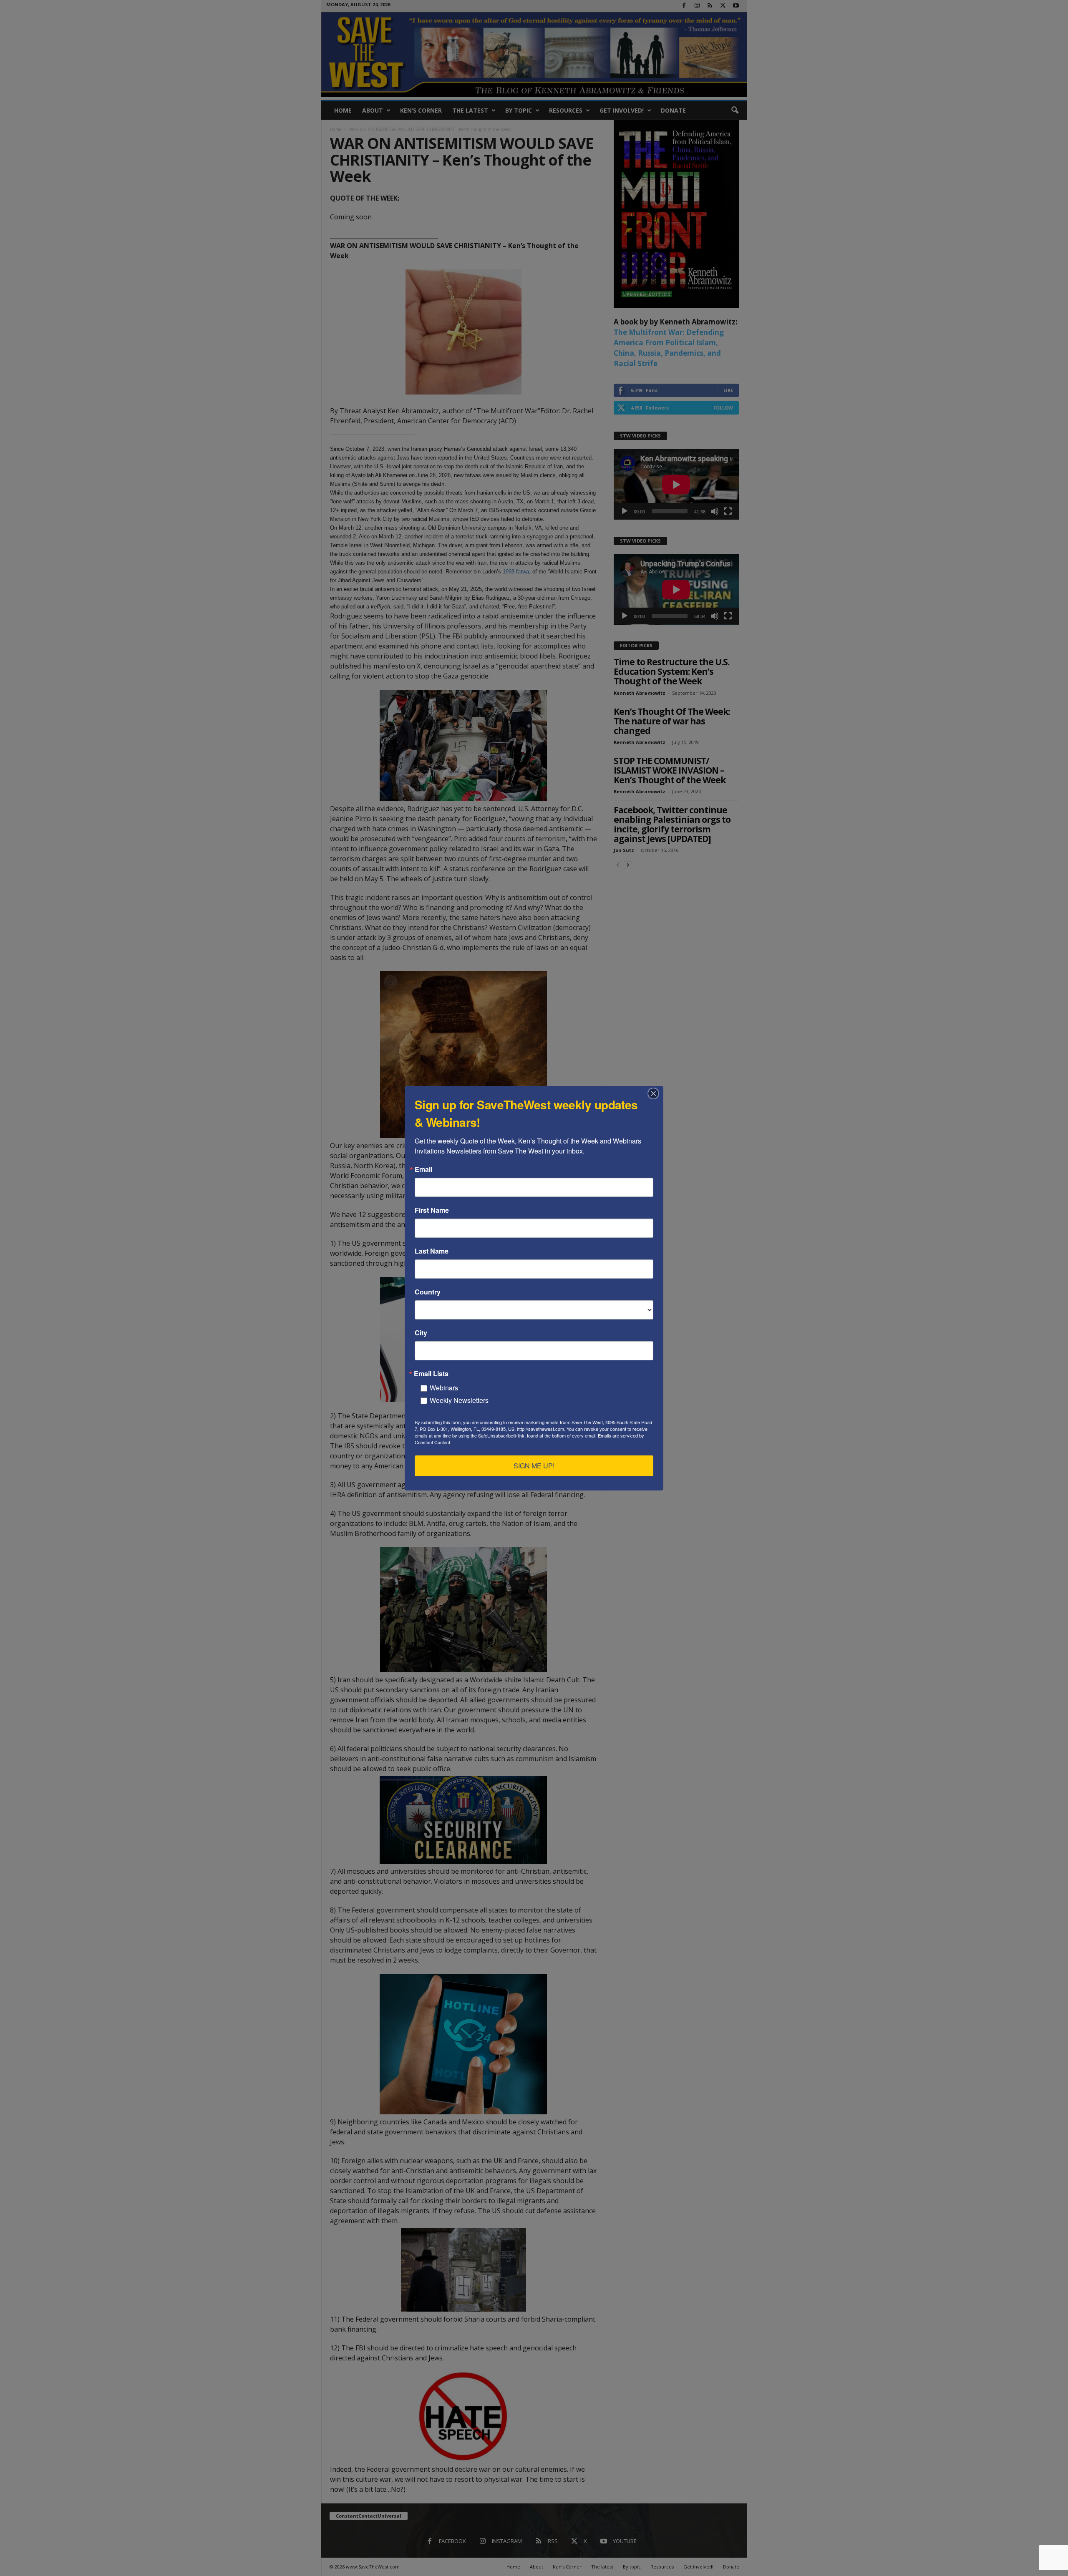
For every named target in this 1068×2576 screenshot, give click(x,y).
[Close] (656, 1093)
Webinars (444, 1388)
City (421, 1333)
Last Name (432, 1251)
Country (428, 1292)
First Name (432, 1210)
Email (423, 1169)
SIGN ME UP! (534, 1466)
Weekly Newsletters (459, 1400)
